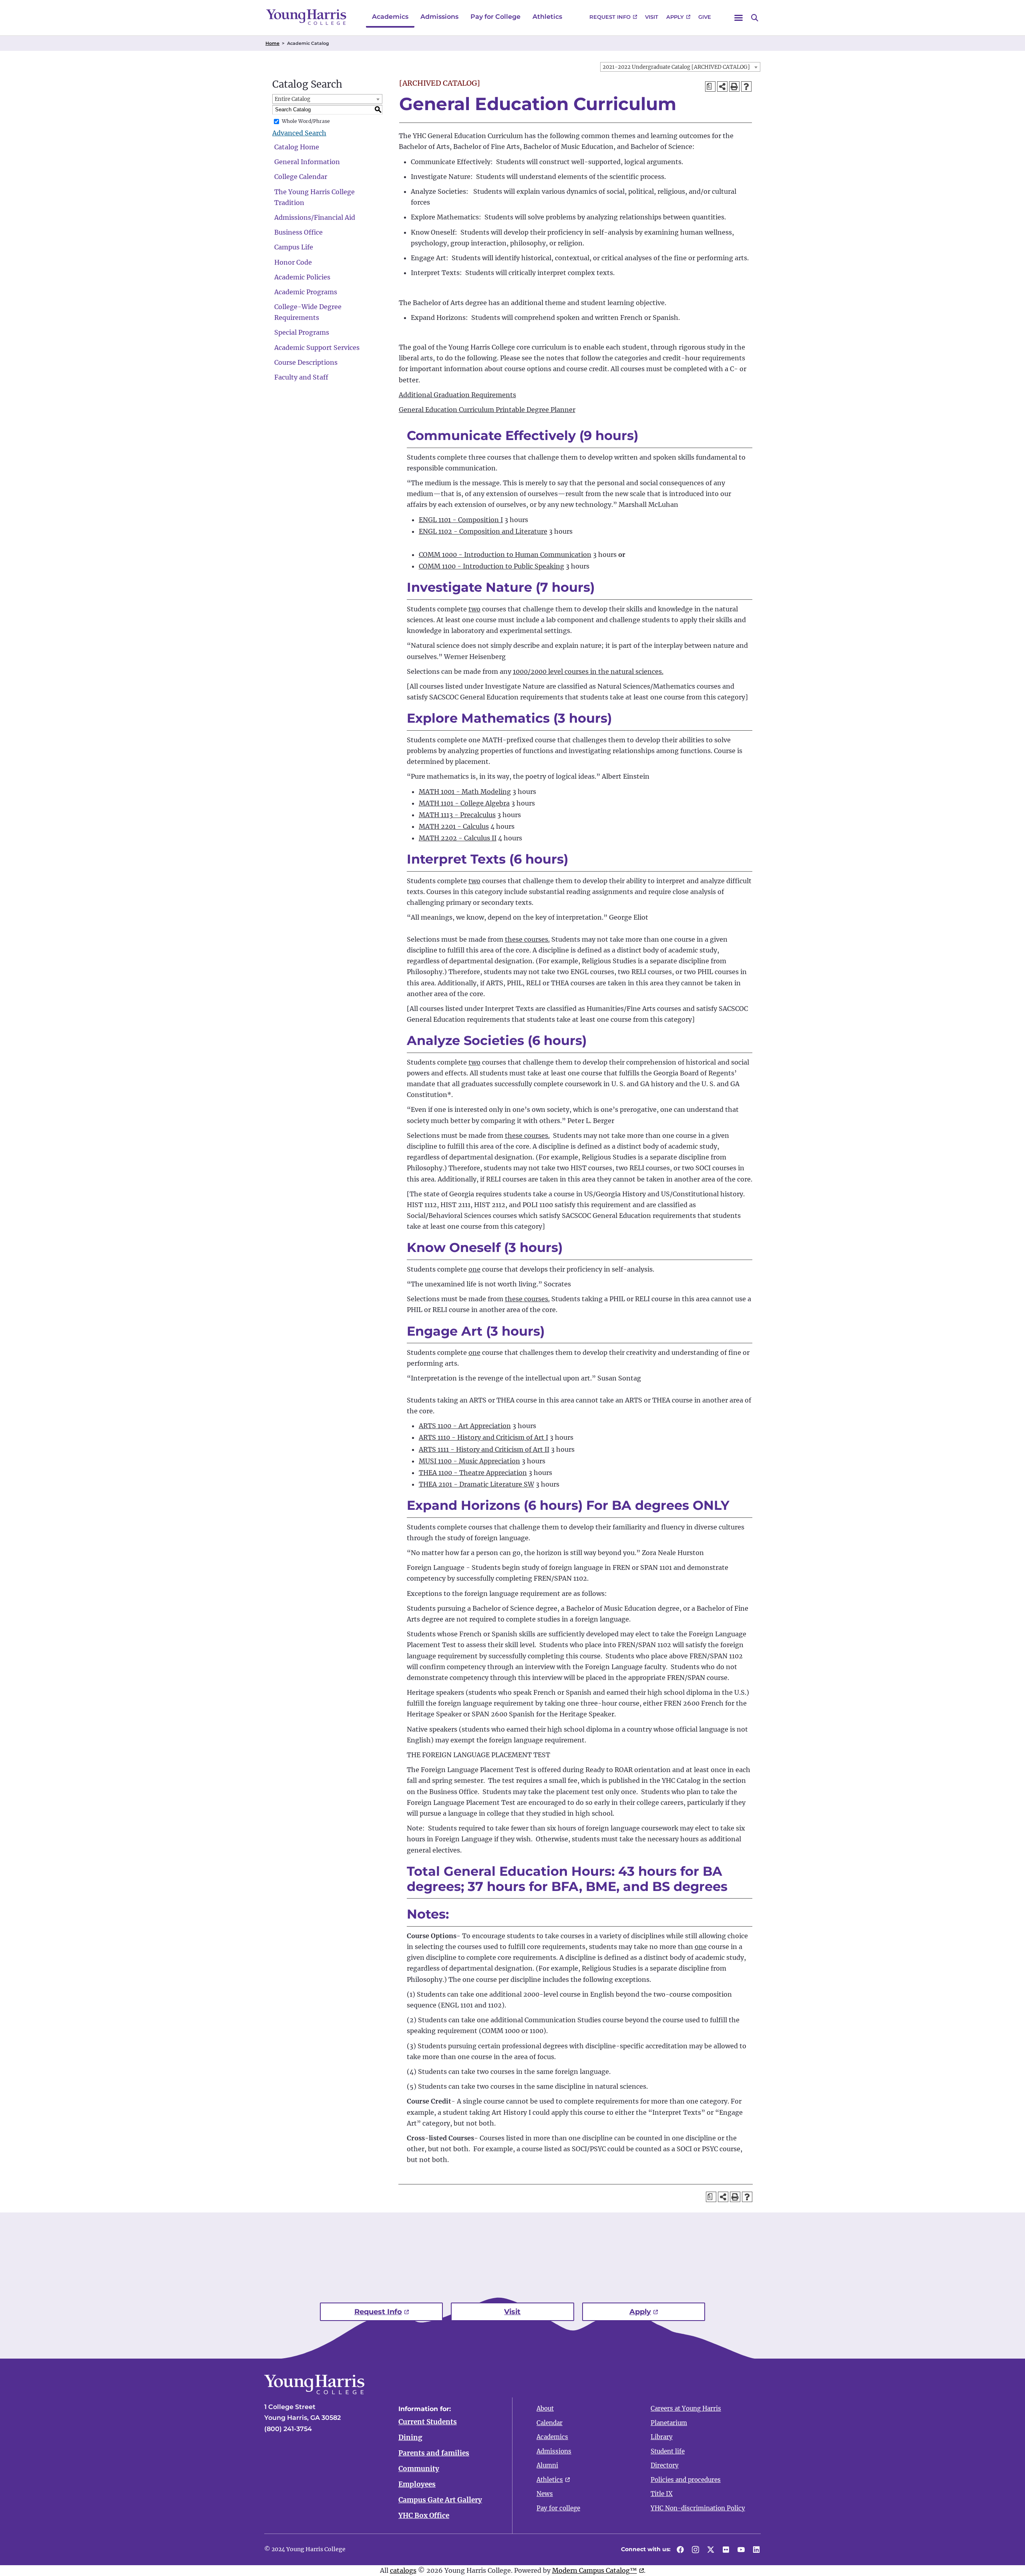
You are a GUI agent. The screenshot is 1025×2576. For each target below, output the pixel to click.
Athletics (547, 17)
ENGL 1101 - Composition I (461, 520)
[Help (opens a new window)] (746, 86)
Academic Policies (302, 277)
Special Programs (302, 332)
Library (662, 2437)
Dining (410, 2437)
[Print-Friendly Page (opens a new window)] (734, 86)
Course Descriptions (306, 362)
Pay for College (495, 17)
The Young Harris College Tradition (315, 197)
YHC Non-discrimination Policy (698, 2508)
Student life (668, 2451)
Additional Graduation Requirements (457, 395)
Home (272, 43)
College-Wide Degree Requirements (308, 312)
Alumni (547, 2465)
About (545, 2408)
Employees (417, 2484)
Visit (652, 17)
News (545, 2494)
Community (419, 2469)
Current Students (428, 2422)
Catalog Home (297, 147)
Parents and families (434, 2453)
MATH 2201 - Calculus (454, 826)
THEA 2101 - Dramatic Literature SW (476, 1484)
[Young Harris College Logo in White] (314, 2392)
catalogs (403, 2570)
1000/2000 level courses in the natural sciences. (588, 671)
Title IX (662, 2494)
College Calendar (301, 177)
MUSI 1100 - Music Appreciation (469, 1461)
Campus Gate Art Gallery (440, 2500)
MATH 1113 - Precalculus (457, 815)
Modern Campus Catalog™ (595, 2570)
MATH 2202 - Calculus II (458, 838)
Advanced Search (299, 133)
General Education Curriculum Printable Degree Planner (487, 410)
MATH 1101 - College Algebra (464, 803)
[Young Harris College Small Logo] (306, 17)
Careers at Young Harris (686, 2408)
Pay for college (558, 2508)
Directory (665, 2465)
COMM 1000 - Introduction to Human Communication (505, 555)
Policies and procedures (686, 2480)
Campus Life (294, 247)
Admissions (439, 17)
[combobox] (680, 67)
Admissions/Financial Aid (315, 217)
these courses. (527, 939)
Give (705, 17)
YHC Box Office (424, 2516)
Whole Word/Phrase (306, 121)
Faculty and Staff (301, 377)
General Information (307, 162)
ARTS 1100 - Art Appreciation (465, 1426)
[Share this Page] (722, 86)
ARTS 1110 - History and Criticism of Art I (483, 1437)
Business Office (298, 232)
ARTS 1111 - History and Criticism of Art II (484, 1449)
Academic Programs (306, 292)
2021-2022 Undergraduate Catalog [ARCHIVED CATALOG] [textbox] (676, 67)
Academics (390, 17)
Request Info (610, 17)
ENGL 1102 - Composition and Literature (483, 531)
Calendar (550, 2423)
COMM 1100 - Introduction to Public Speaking (491, 566)
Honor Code (293, 262)
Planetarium (669, 2423)
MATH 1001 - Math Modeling (465, 792)
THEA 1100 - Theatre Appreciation (473, 1473)
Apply (675, 17)
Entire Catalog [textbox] (292, 99)
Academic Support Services (317, 348)
